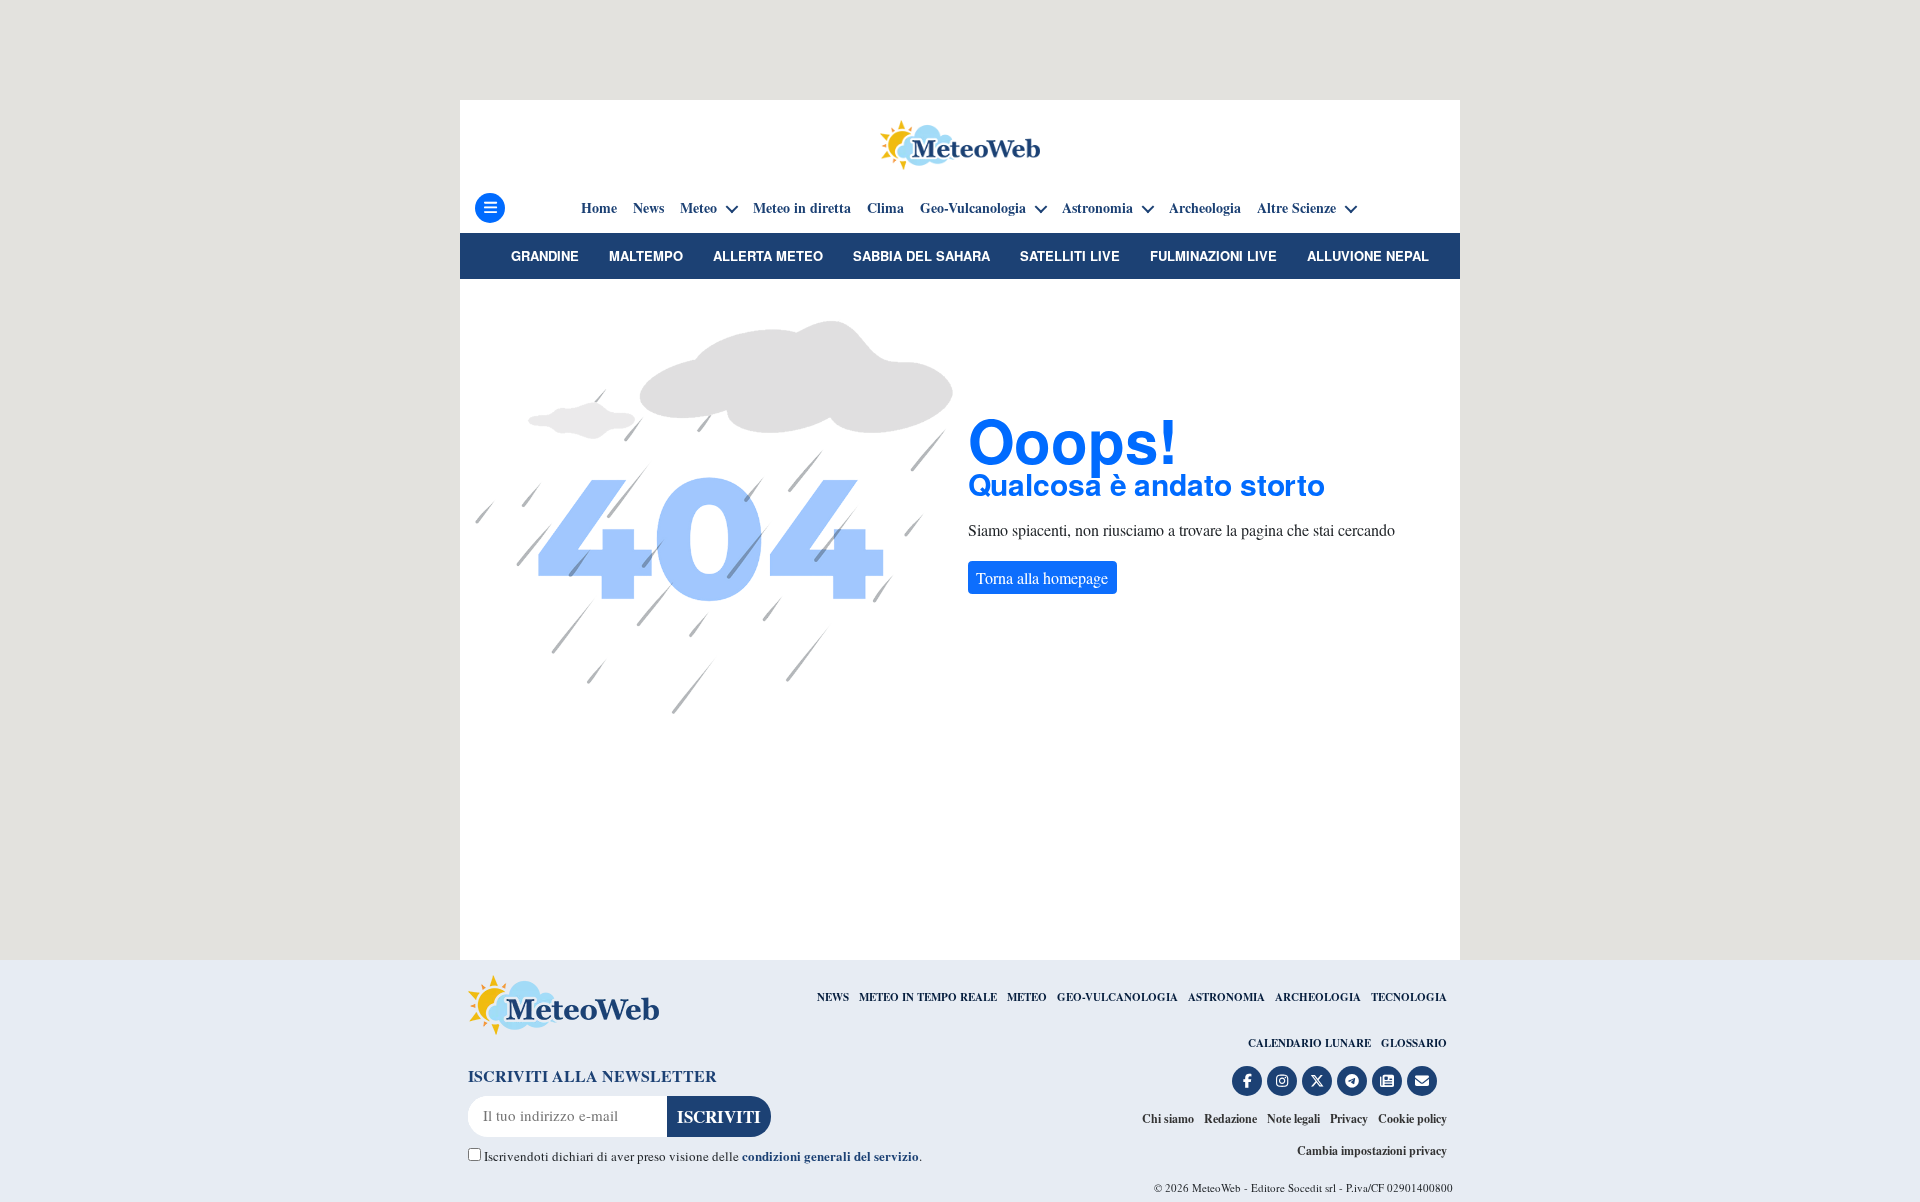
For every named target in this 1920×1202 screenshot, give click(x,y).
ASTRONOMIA (1226, 997)
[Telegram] (1352, 1081)
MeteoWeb (1216, 1187)
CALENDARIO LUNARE (1309, 1043)
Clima (885, 208)
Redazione (1230, 1118)
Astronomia (1097, 208)
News (648, 208)
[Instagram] (1282, 1081)
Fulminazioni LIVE (1213, 255)
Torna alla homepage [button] (1042, 577)
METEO (1027, 997)
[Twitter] (1317, 1081)
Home (599, 208)
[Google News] (1387, 1081)
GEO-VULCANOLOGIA (1117, 997)
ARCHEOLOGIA (1318, 997)
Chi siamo (1168, 1118)
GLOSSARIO (1414, 1043)
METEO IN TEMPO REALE (928, 997)
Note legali (1293, 1118)
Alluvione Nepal (1368, 255)
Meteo (698, 208)
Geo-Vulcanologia (973, 208)
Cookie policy (1412, 1118)
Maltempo (646, 255)
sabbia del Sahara (921, 255)
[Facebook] (1247, 1081)
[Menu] (490, 208)
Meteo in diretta (802, 208)
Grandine (545, 255)
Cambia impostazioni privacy (1372, 1150)
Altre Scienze (1296, 208)
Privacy (1349, 1118)
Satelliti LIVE (1070, 255)
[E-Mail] (1422, 1081)
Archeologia (1205, 208)
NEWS (833, 997)
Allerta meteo (768, 255)
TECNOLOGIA (1409, 997)
